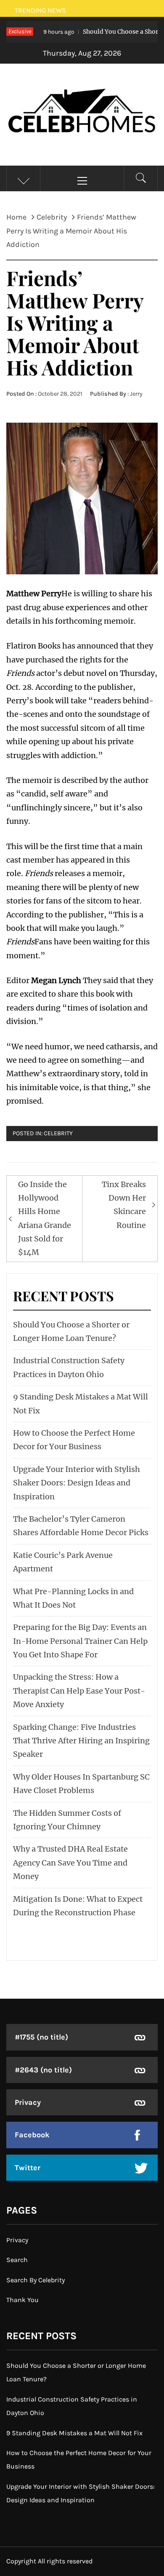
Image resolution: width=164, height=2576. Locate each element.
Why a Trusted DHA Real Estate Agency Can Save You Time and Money (70, 1863)
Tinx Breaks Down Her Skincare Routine (124, 1205)
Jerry (136, 394)
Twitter (28, 2168)
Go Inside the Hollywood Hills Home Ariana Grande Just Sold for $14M (45, 1218)
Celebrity (58, 1133)
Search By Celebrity (36, 2280)
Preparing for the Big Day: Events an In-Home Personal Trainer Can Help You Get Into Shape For (80, 1641)
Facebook (32, 2135)
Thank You (22, 2300)
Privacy (28, 2102)
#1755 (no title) (41, 2037)
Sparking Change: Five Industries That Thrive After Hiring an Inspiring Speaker (81, 1741)
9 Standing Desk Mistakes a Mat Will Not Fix (74, 2433)
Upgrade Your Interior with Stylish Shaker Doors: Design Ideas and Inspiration (77, 1483)
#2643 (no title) (43, 2070)
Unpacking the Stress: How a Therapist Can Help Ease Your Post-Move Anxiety (79, 1691)
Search (17, 2260)
